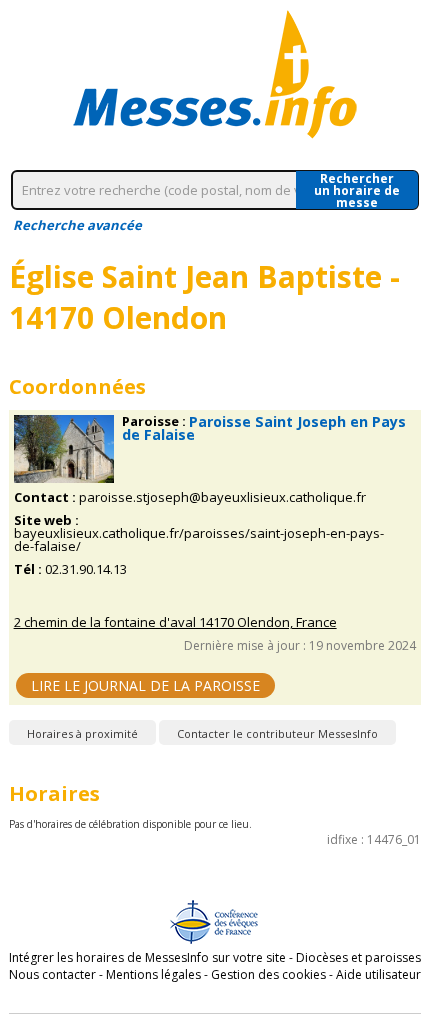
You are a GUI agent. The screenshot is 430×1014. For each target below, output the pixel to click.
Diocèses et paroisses (358, 957)
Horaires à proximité (82, 733)
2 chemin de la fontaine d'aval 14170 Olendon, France (175, 622)
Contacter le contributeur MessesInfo (277, 733)
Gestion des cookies (268, 974)
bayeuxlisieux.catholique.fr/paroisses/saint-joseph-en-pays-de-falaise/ (199, 540)
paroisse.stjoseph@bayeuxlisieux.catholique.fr (222, 497)
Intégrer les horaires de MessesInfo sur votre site (147, 957)
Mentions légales (153, 974)
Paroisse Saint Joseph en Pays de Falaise (264, 428)
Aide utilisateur (378, 974)
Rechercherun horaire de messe (357, 190)
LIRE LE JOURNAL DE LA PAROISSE (145, 685)
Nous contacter (52, 974)
